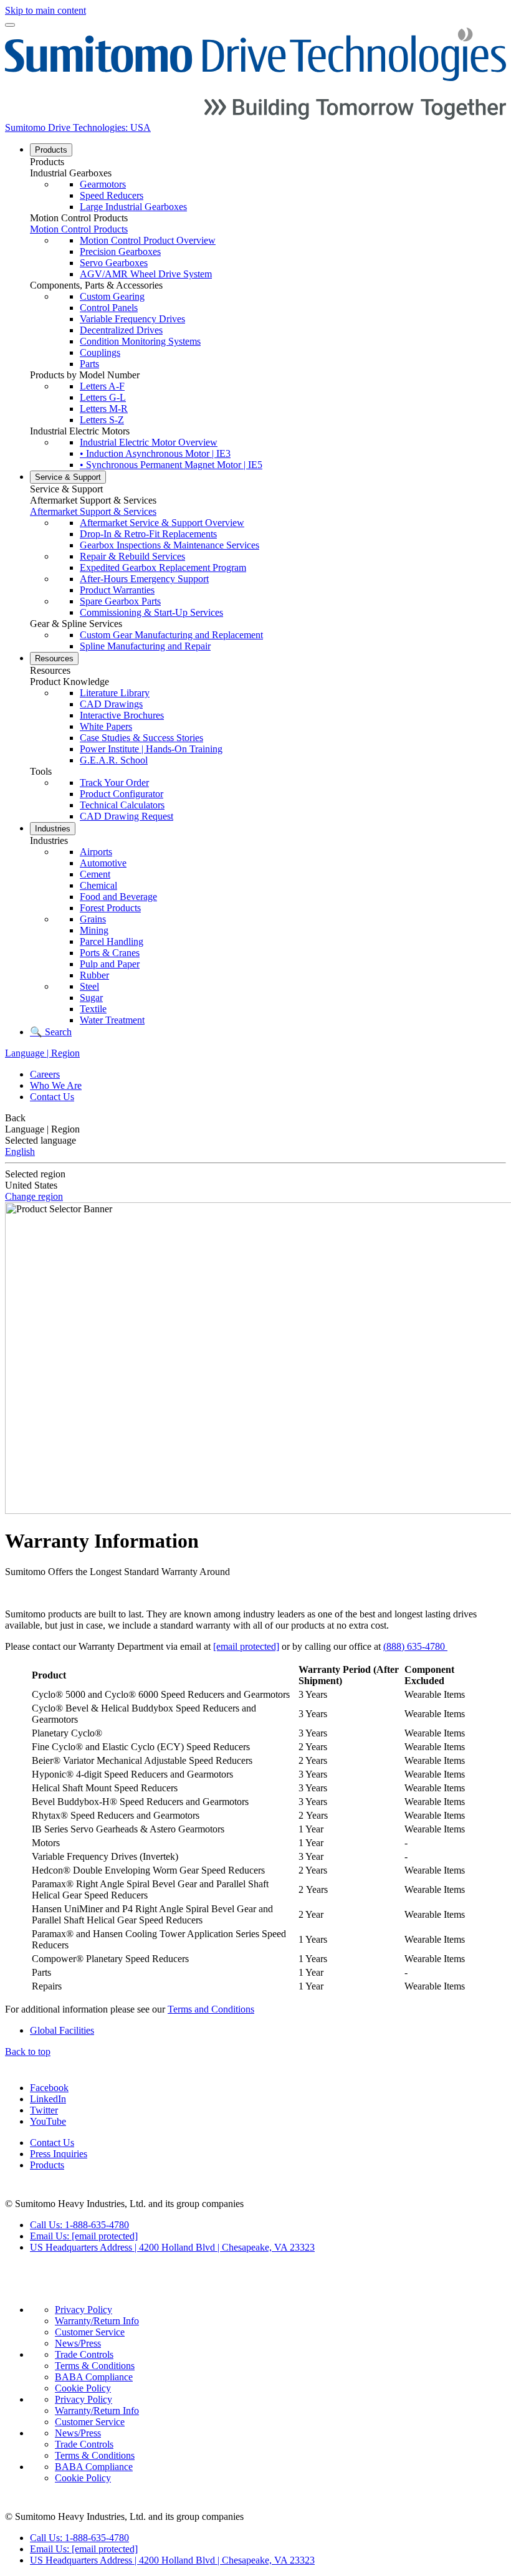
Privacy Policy (84, 2310)
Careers (45, 1074)
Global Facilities (62, 2030)
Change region (34, 1196)
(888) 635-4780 (415, 1646)
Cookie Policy (83, 2388)
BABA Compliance (94, 2377)
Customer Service (90, 2332)
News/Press (78, 2343)
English (20, 1152)
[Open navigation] (10, 25)
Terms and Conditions (211, 2009)
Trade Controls (84, 2354)
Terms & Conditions (95, 2366)
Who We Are (56, 1085)
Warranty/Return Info (97, 2321)
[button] (268, 162)
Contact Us (52, 1097)
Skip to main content (45, 10)
